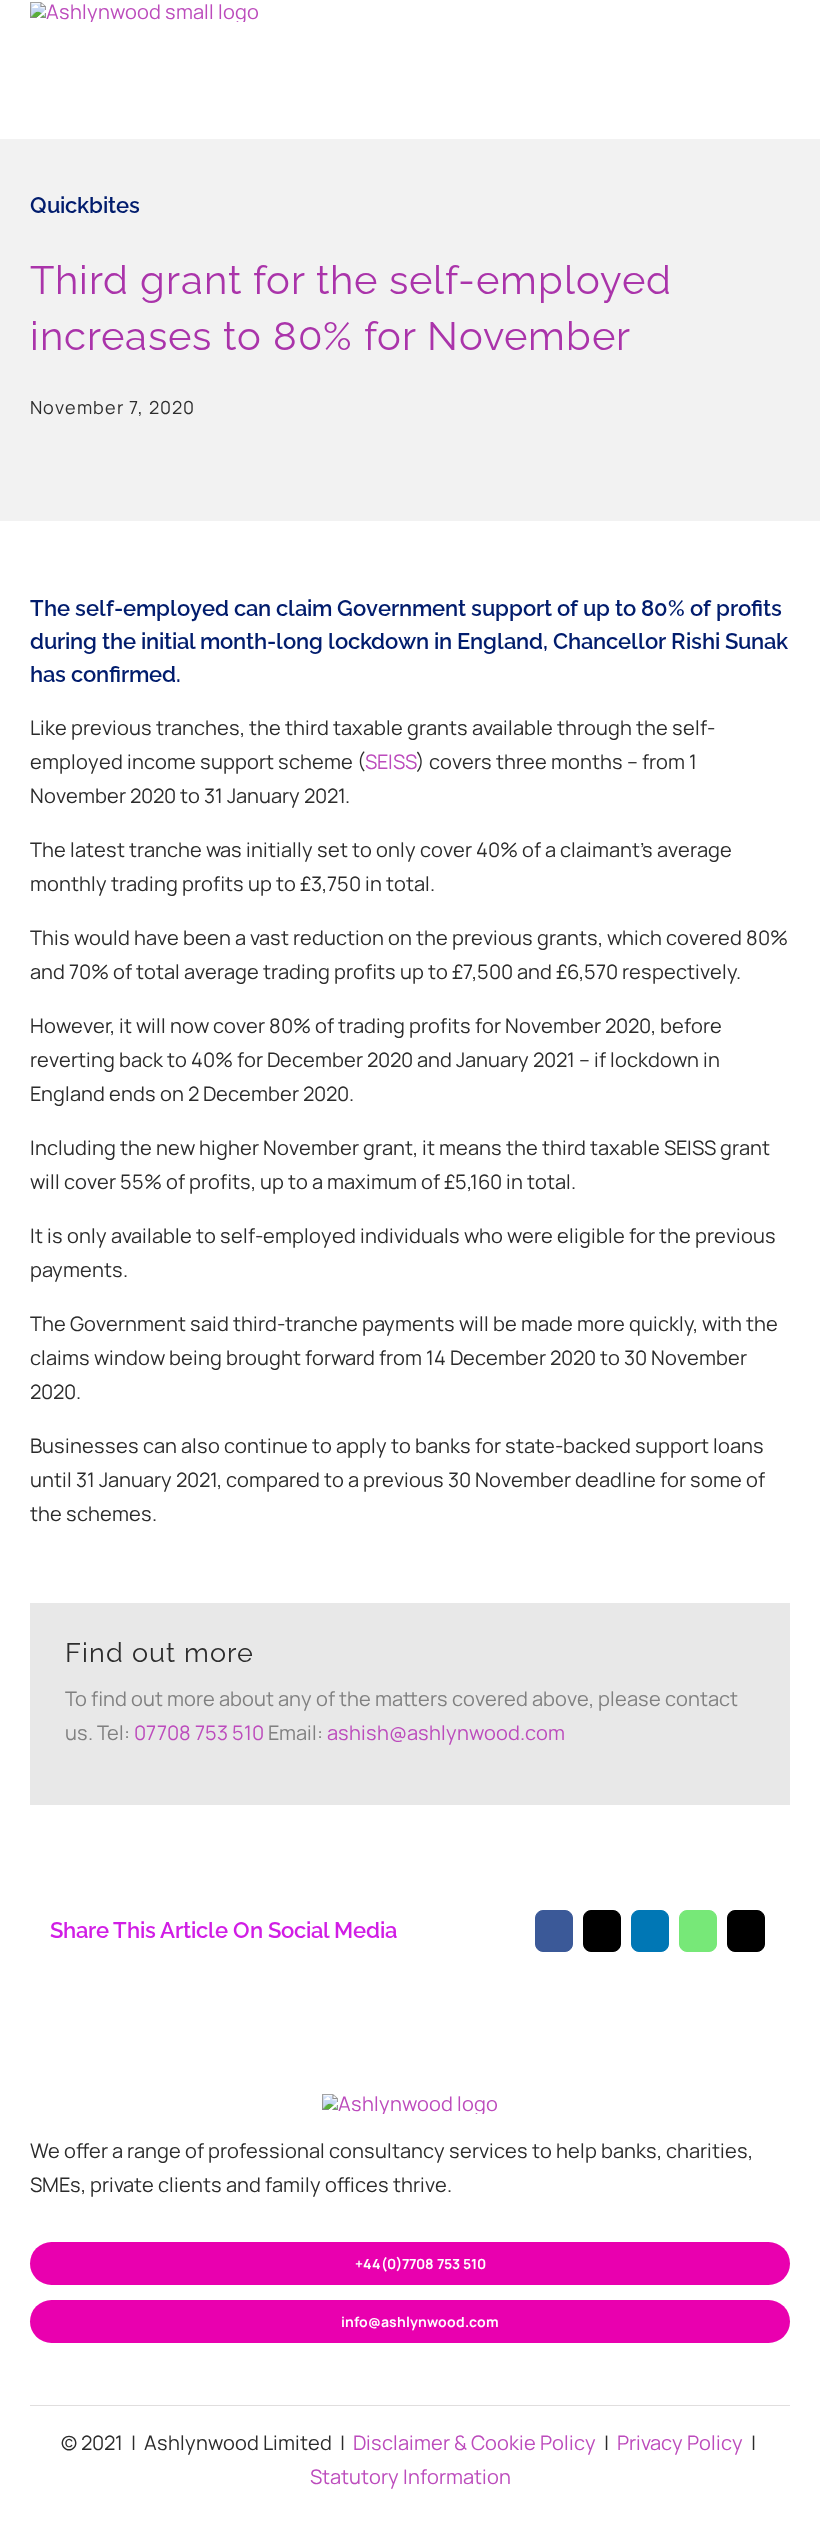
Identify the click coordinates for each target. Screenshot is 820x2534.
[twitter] (410, 2377)
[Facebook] (554, 1931)
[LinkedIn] (650, 1931)
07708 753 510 (199, 1732)
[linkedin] (442, 2377)
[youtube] (474, 2377)
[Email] (746, 1931)
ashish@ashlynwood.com (446, 1732)
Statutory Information (410, 2476)
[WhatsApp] (698, 1931)
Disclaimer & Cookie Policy (474, 2442)
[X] (602, 1931)
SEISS (390, 761)
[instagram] (378, 2377)
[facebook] (346, 2377)
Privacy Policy (680, 2442)
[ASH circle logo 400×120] (410, 2103)
